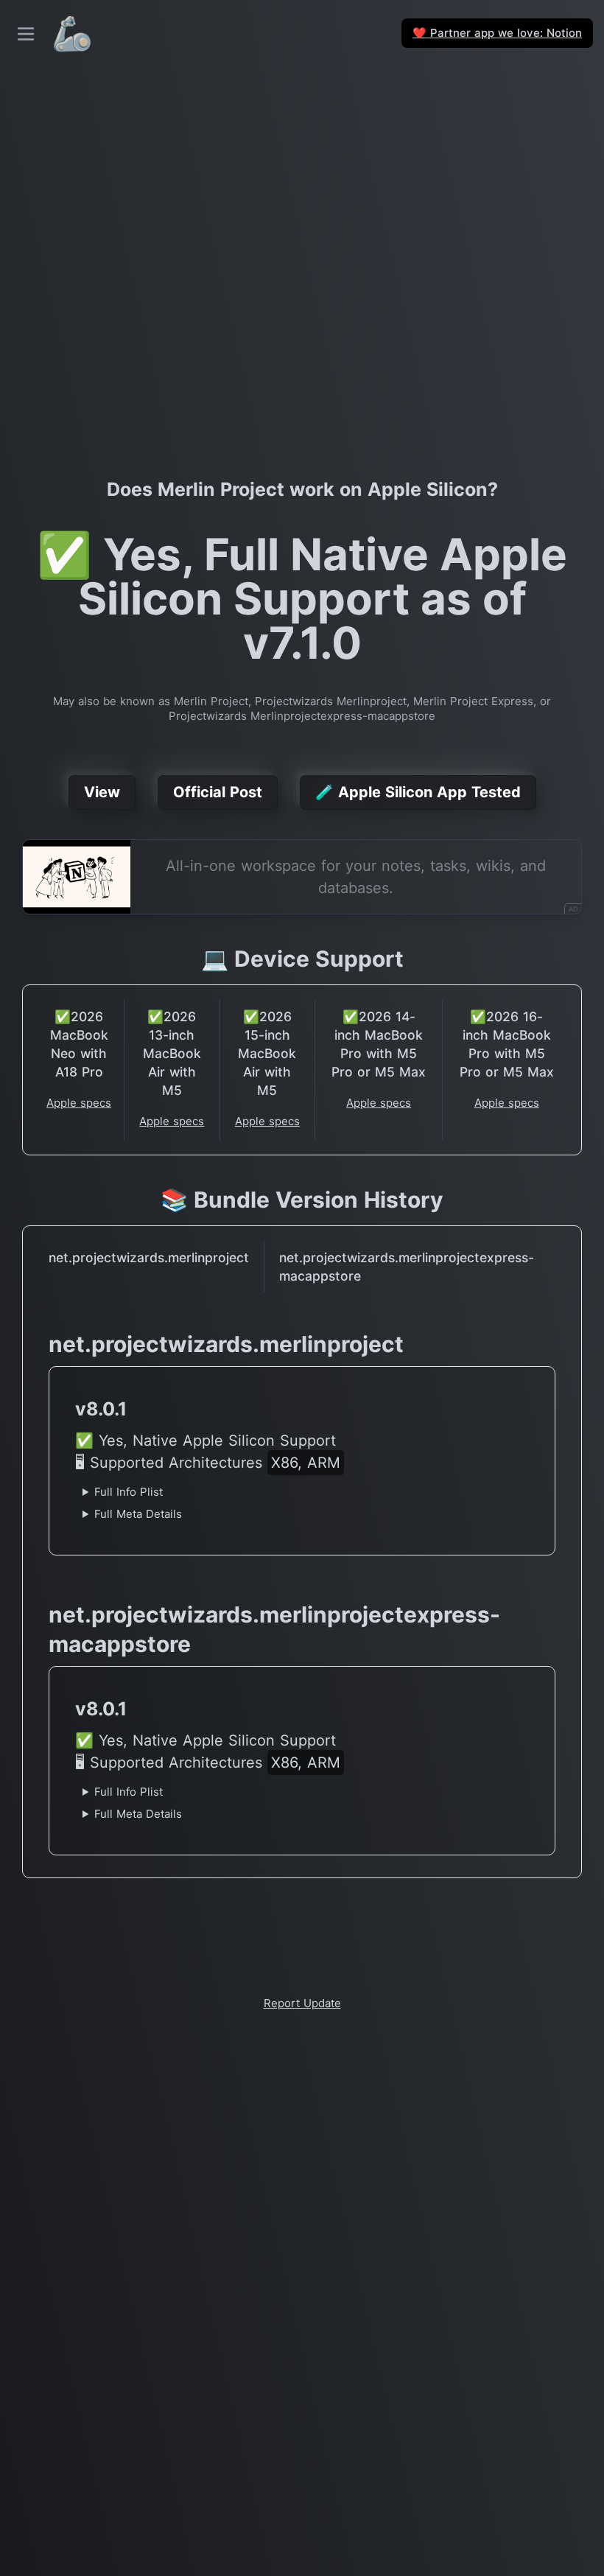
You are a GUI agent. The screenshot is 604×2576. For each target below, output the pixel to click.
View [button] (102, 792)
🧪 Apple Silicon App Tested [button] (418, 792)
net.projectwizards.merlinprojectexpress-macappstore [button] (407, 1267)
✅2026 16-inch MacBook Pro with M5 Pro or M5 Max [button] (507, 1044)
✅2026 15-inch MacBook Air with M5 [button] (267, 1053)
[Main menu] (26, 34)
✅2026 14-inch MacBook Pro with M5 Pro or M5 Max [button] (379, 1044)
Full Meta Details (138, 1514)
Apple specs (79, 1103)
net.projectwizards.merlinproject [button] (149, 1257)
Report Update (302, 2003)
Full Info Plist (129, 1492)
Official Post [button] (218, 792)
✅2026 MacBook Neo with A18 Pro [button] (79, 1044)
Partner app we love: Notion (497, 33)
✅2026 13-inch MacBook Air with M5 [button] (172, 1053)
